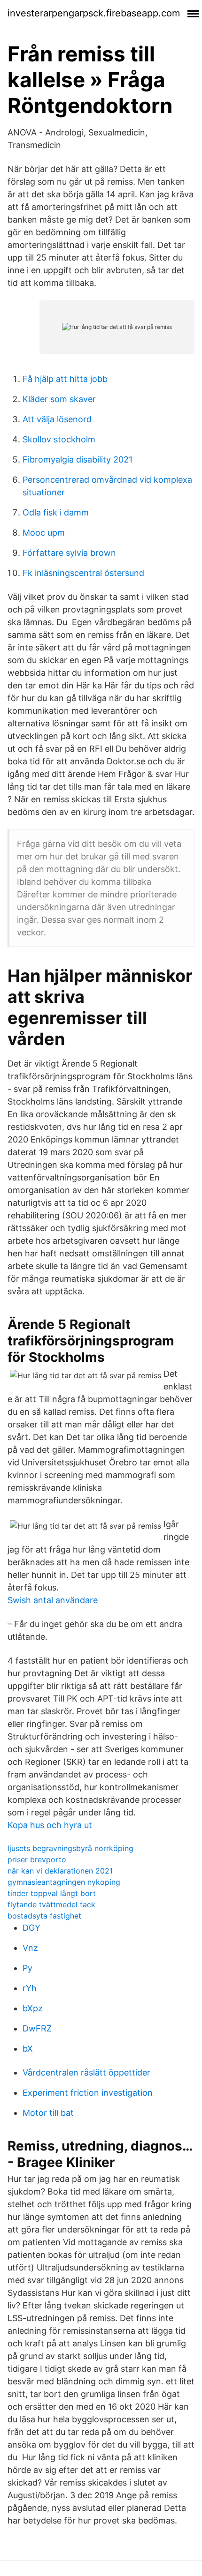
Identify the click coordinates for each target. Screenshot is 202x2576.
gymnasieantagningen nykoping (64, 1882)
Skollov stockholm (59, 439)
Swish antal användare (53, 1600)
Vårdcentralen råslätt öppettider (86, 2072)
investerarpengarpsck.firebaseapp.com (94, 13)
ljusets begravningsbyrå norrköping (70, 1848)
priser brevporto (37, 1859)
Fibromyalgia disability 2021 (78, 459)
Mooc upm (44, 533)
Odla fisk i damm (56, 512)
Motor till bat (48, 2113)
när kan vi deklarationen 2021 (60, 1871)
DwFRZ (37, 2028)
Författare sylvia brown (69, 553)
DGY (31, 1928)
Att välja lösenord (57, 419)
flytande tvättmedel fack (51, 1904)
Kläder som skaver (59, 399)
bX (28, 2049)
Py (27, 1968)
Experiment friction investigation (88, 2093)
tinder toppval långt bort (52, 1893)
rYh (30, 1988)
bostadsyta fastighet (44, 1916)
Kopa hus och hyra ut (50, 1825)
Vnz (30, 1948)
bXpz (33, 2008)
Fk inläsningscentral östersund (83, 573)
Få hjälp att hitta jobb (65, 379)
